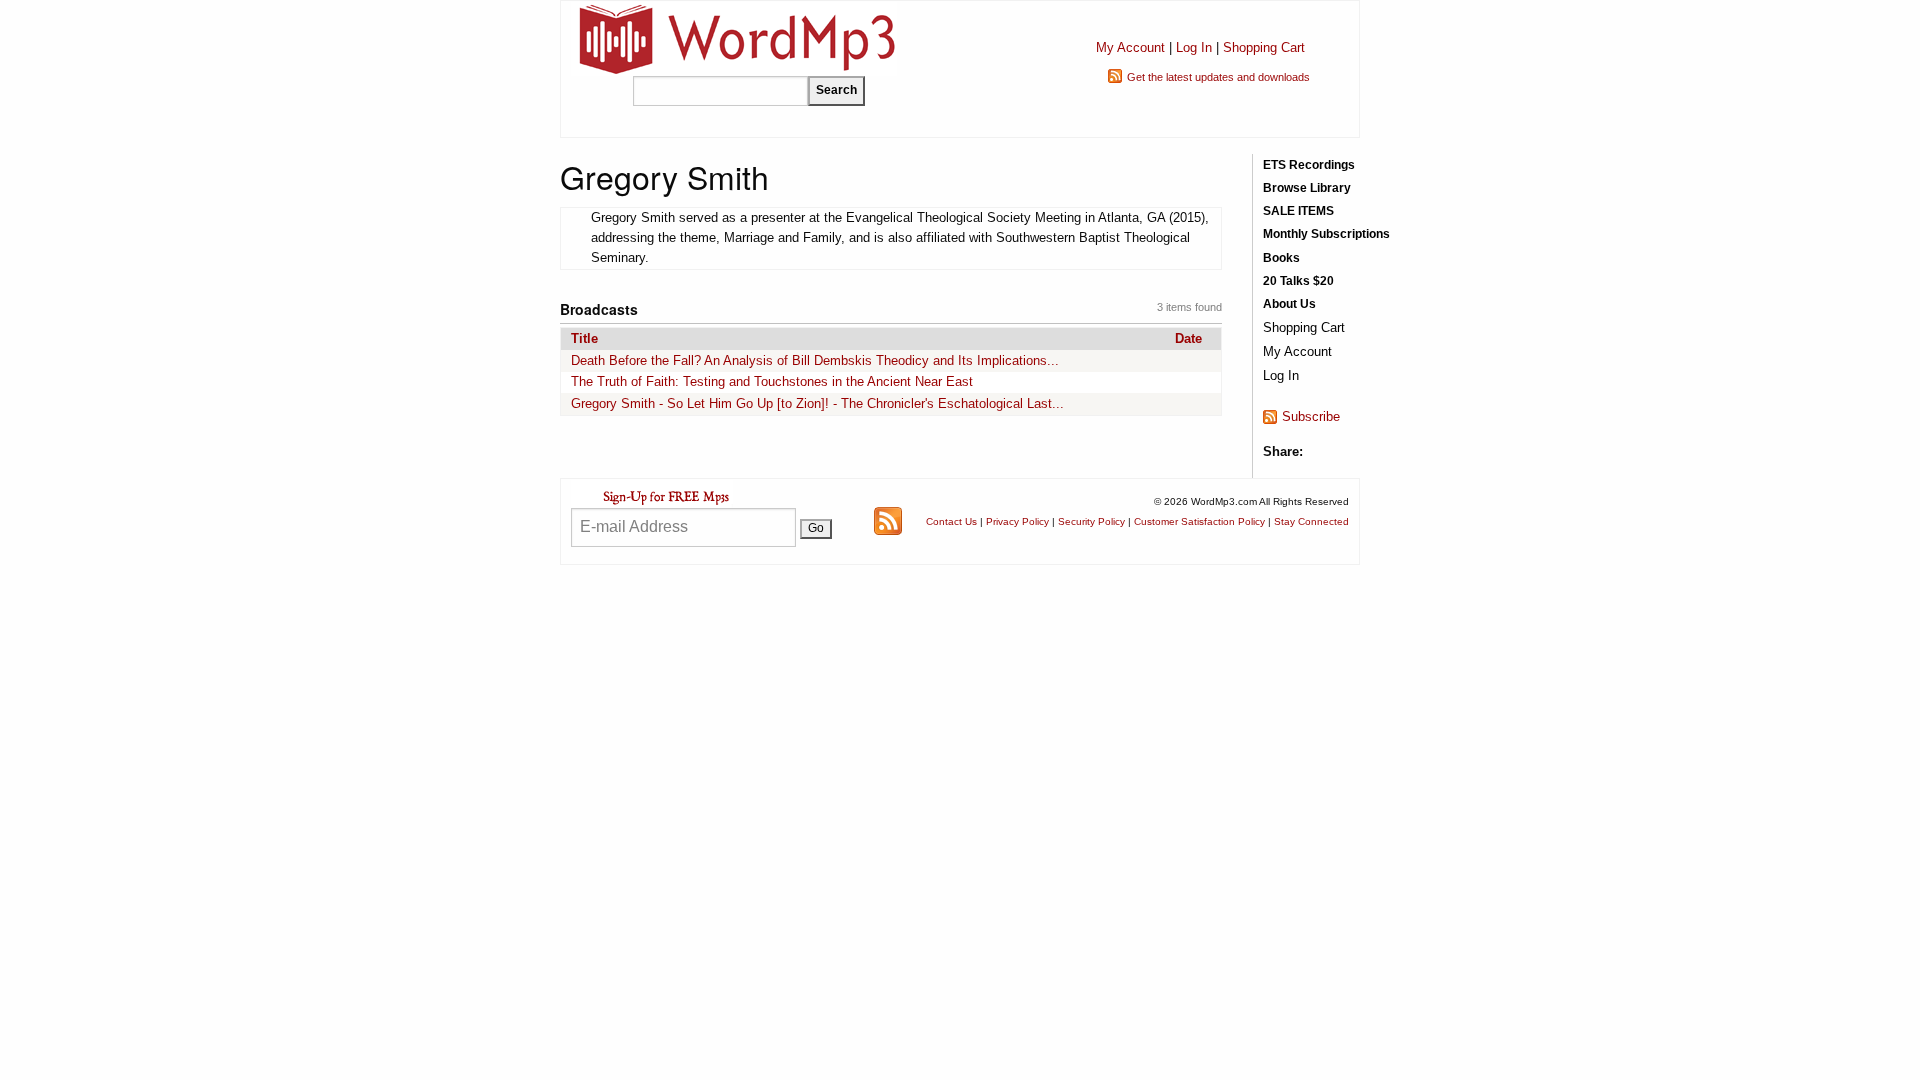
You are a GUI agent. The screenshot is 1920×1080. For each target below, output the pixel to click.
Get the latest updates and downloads (1218, 77)
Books (1281, 258)
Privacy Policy (1017, 521)
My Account (1130, 47)
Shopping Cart (1264, 47)
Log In (1194, 47)
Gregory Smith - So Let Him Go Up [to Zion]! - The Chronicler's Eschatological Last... (817, 403)
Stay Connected (1311, 521)
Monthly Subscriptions (1326, 234)
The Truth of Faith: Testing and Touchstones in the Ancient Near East (772, 381)
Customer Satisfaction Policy (1199, 521)
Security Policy (1091, 521)
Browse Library (1307, 188)
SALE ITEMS (1298, 211)
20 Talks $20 (1298, 281)
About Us (1289, 304)
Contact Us (951, 521)
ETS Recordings (1309, 165)
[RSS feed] (888, 520)
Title (584, 338)
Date (1188, 338)
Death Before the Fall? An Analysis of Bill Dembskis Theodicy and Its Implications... (815, 360)
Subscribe (1311, 416)
